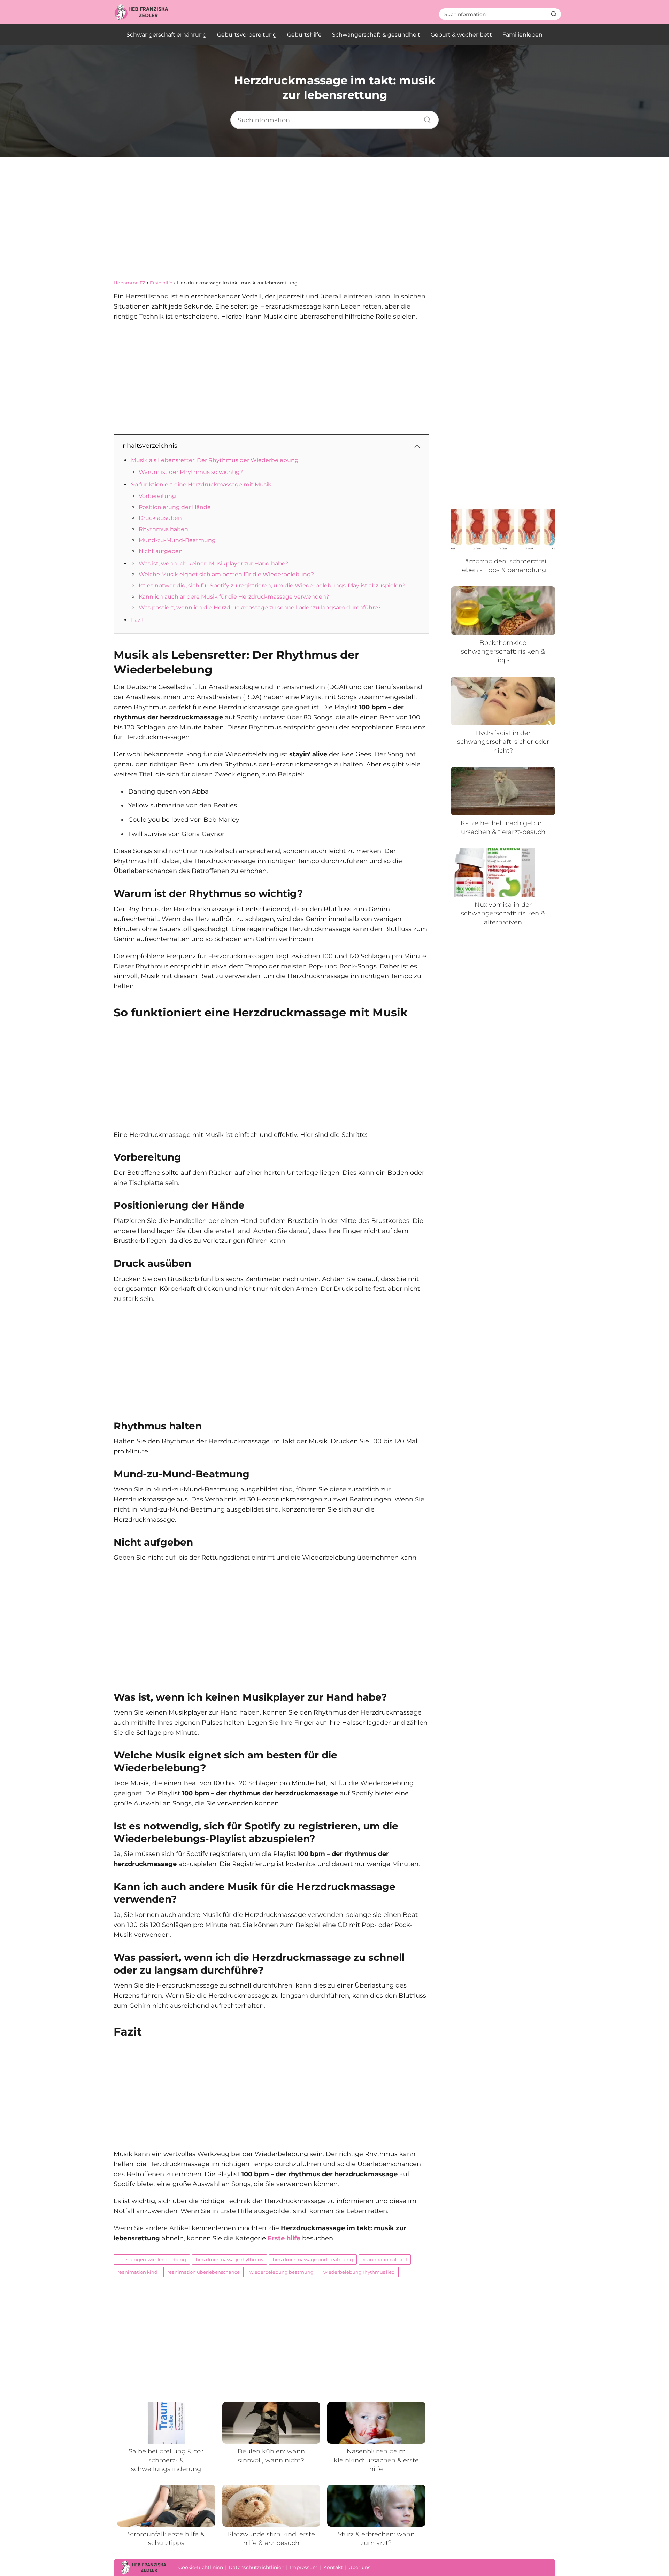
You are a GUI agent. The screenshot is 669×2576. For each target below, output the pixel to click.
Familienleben (522, 35)
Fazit (138, 620)
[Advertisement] (334, 224)
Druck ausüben (160, 518)
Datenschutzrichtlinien (256, 2567)
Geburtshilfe (304, 35)
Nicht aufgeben (161, 551)
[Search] (554, 14)
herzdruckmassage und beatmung (313, 2259)
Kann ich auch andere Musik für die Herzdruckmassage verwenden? (234, 597)
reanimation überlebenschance (203, 2272)
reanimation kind (137, 2272)
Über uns (359, 2567)
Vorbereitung (157, 496)
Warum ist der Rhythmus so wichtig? (191, 472)
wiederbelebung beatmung (282, 2272)
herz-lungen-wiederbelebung (152, 2259)
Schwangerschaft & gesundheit (376, 35)
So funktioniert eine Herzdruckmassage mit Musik (201, 485)
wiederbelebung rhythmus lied (359, 2272)
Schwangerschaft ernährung (167, 35)
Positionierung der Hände (175, 507)
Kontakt (333, 2567)
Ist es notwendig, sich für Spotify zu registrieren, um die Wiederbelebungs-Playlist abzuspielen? (272, 586)
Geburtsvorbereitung (247, 35)
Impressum (304, 2567)
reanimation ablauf (385, 2259)
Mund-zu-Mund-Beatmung (177, 540)
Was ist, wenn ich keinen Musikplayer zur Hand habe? (213, 564)
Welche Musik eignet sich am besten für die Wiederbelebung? (226, 574)
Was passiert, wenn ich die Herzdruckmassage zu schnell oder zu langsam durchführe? (260, 607)
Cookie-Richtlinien (201, 2567)
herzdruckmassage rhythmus (229, 2259)
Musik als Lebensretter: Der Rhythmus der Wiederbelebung (215, 460)
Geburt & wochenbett (461, 35)
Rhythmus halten (163, 529)
